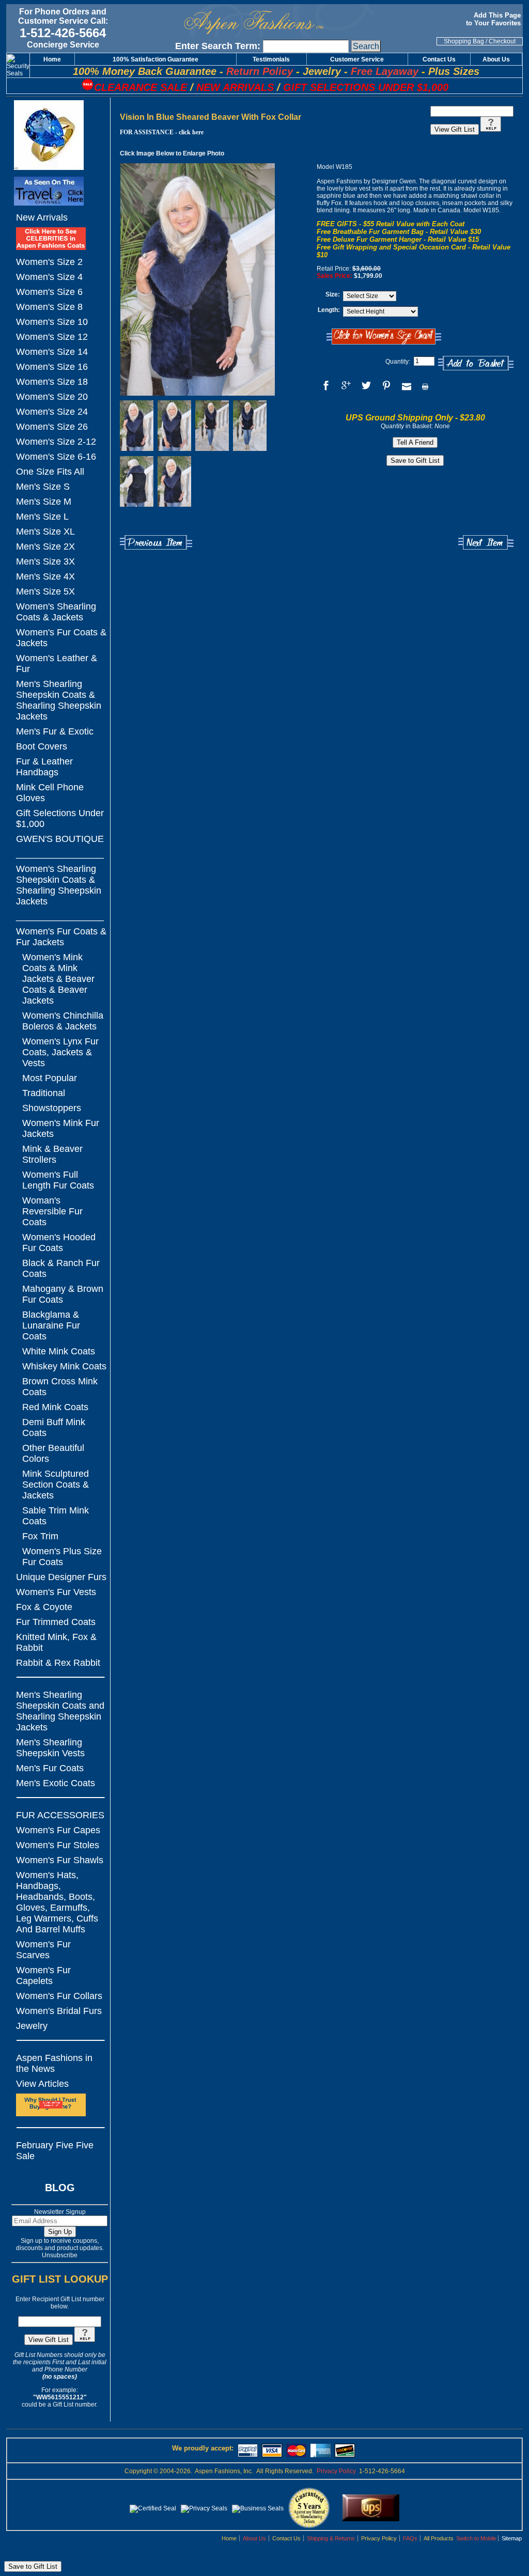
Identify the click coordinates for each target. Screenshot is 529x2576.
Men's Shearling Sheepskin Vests (50, 1748)
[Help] (85, 2340)
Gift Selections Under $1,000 (60, 818)
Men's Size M (44, 502)
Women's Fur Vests (56, 1592)
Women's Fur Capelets (43, 1976)
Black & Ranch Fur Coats (61, 1268)
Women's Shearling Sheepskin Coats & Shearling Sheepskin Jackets (59, 885)
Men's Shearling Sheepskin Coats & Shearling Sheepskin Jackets (59, 700)
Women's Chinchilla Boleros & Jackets (63, 1021)
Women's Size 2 (49, 262)
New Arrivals (42, 217)
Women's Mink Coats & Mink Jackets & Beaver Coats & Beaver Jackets (58, 979)
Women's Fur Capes (58, 1830)
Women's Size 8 (49, 307)
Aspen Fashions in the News (54, 2063)
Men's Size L (42, 517)
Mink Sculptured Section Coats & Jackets (56, 1485)
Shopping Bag (464, 41)
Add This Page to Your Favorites (494, 19)
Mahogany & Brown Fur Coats (63, 1294)
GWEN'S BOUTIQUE (60, 839)
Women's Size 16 (52, 367)
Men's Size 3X (45, 561)
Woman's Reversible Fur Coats (52, 1211)
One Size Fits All (50, 472)
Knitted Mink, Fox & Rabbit (56, 1642)
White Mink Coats (59, 1351)
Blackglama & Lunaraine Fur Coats (51, 1325)
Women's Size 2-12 (56, 442)
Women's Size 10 (52, 322)
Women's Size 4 (49, 277)
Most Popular (50, 1078)
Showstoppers (52, 1108)
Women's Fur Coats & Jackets (61, 638)
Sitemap (512, 2538)
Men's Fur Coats (50, 1768)
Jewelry (32, 2026)
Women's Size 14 (52, 352)
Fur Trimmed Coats (56, 1622)
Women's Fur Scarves (43, 1950)
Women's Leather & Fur (57, 663)
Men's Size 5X (45, 591)
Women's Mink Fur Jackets (61, 1128)
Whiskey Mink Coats (64, 1366)
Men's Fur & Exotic (55, 731)
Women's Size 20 (52, 397)
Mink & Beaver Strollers (52, 1154)
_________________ (60, 854)
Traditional (44, 1093)
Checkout (502, 41)
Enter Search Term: (218, 46)
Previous (156, 543)
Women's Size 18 (52, 382)
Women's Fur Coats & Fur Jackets (61, 937)
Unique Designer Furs (61, 1577)
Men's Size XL (45, 532)
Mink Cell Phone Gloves (50, 793)
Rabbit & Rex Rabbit (58, 1663)
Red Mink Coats (55, 1407)
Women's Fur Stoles (58, 1845)
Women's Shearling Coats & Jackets (56, 612)
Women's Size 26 (52, 427)
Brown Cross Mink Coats (60, 1387)
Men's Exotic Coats (56, 1783)
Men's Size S (43, 487)
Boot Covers (42, 746)
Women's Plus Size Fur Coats (62, 1557)
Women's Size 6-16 (56, 457)
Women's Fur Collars (59, 1996)
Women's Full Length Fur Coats (58, 1180)
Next (486, 543)
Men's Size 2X (45, 547)
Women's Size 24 (52, 412)
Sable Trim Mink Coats (56, 1516)
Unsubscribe (60, 2255)
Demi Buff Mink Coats (54, 1427)
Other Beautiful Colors (53, 1453)
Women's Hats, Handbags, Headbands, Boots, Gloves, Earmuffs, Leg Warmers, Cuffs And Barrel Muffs (57, 1902)
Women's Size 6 (49, 292)
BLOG (60, 2188)
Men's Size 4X (45, 576)
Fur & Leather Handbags (44, 767)
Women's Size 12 (52, 337)
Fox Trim (40, 1536)
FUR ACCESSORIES (60, 1815)
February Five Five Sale (55, 2151)
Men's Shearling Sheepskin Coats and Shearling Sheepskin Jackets (60, 1711)
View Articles (42, 2084)
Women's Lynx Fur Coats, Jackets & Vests (60, 1052)
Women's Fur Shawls (60, 1860)
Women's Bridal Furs (59, 2011)
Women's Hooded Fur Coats (59, 1243)
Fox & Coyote (44, 1607)
